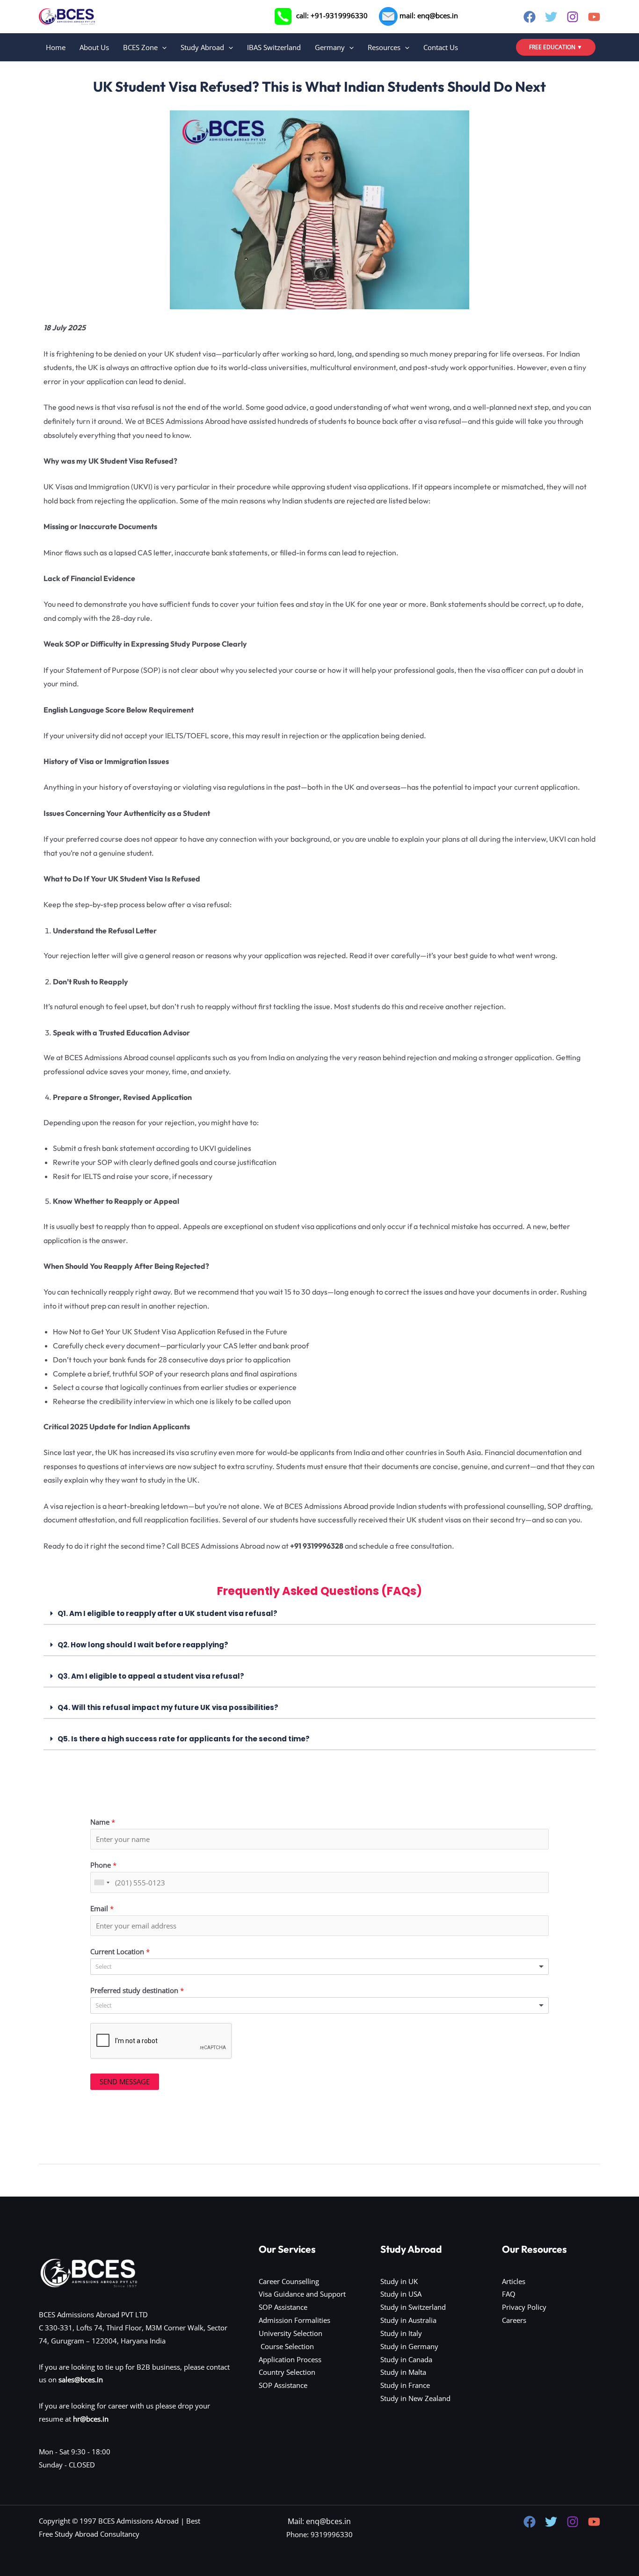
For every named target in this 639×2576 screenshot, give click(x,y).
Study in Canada (406, 2359)
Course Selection (286, 2346)
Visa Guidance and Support (302, 2294)
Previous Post (66, 2187)
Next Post (579, 2187)
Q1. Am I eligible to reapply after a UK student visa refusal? (167, 1613)
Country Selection (287, 2372)
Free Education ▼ (556, 47)
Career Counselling (289, 2281)
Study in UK (399, 2281)
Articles (514, 2281)
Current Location (120, 1951)
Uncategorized (127, 66)
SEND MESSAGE (125, 2081)
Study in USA (401, 2294)
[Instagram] (573, 17)
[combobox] (102, 1882)
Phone (103, 1865)
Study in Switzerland (413, 2307)
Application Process (290, 2359)
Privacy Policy (524, 2307)
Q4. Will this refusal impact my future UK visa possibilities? (168, 1707)
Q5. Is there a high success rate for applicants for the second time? (184, 1739)
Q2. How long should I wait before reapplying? (143, 1645)
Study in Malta (403, 2372)
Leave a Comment (68, 66)
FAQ (509, 2294)
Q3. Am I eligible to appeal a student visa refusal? (151, 1676)
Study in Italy (401, 2333)
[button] (162, 47)
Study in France (405, 2385)
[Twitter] (551, 17)
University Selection (290, 2333)
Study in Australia (408, 2320)
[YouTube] (594, 17)
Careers (514, 2320)
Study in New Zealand (415, 2398)
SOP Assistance (283, 2307)
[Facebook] (530, 17)
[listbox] (319, 1967)
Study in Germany (409, 2346)
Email (102, 1908)
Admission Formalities (294, 2320)
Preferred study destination (137, 1990)
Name (103, 1822)
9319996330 (332, 2534)
